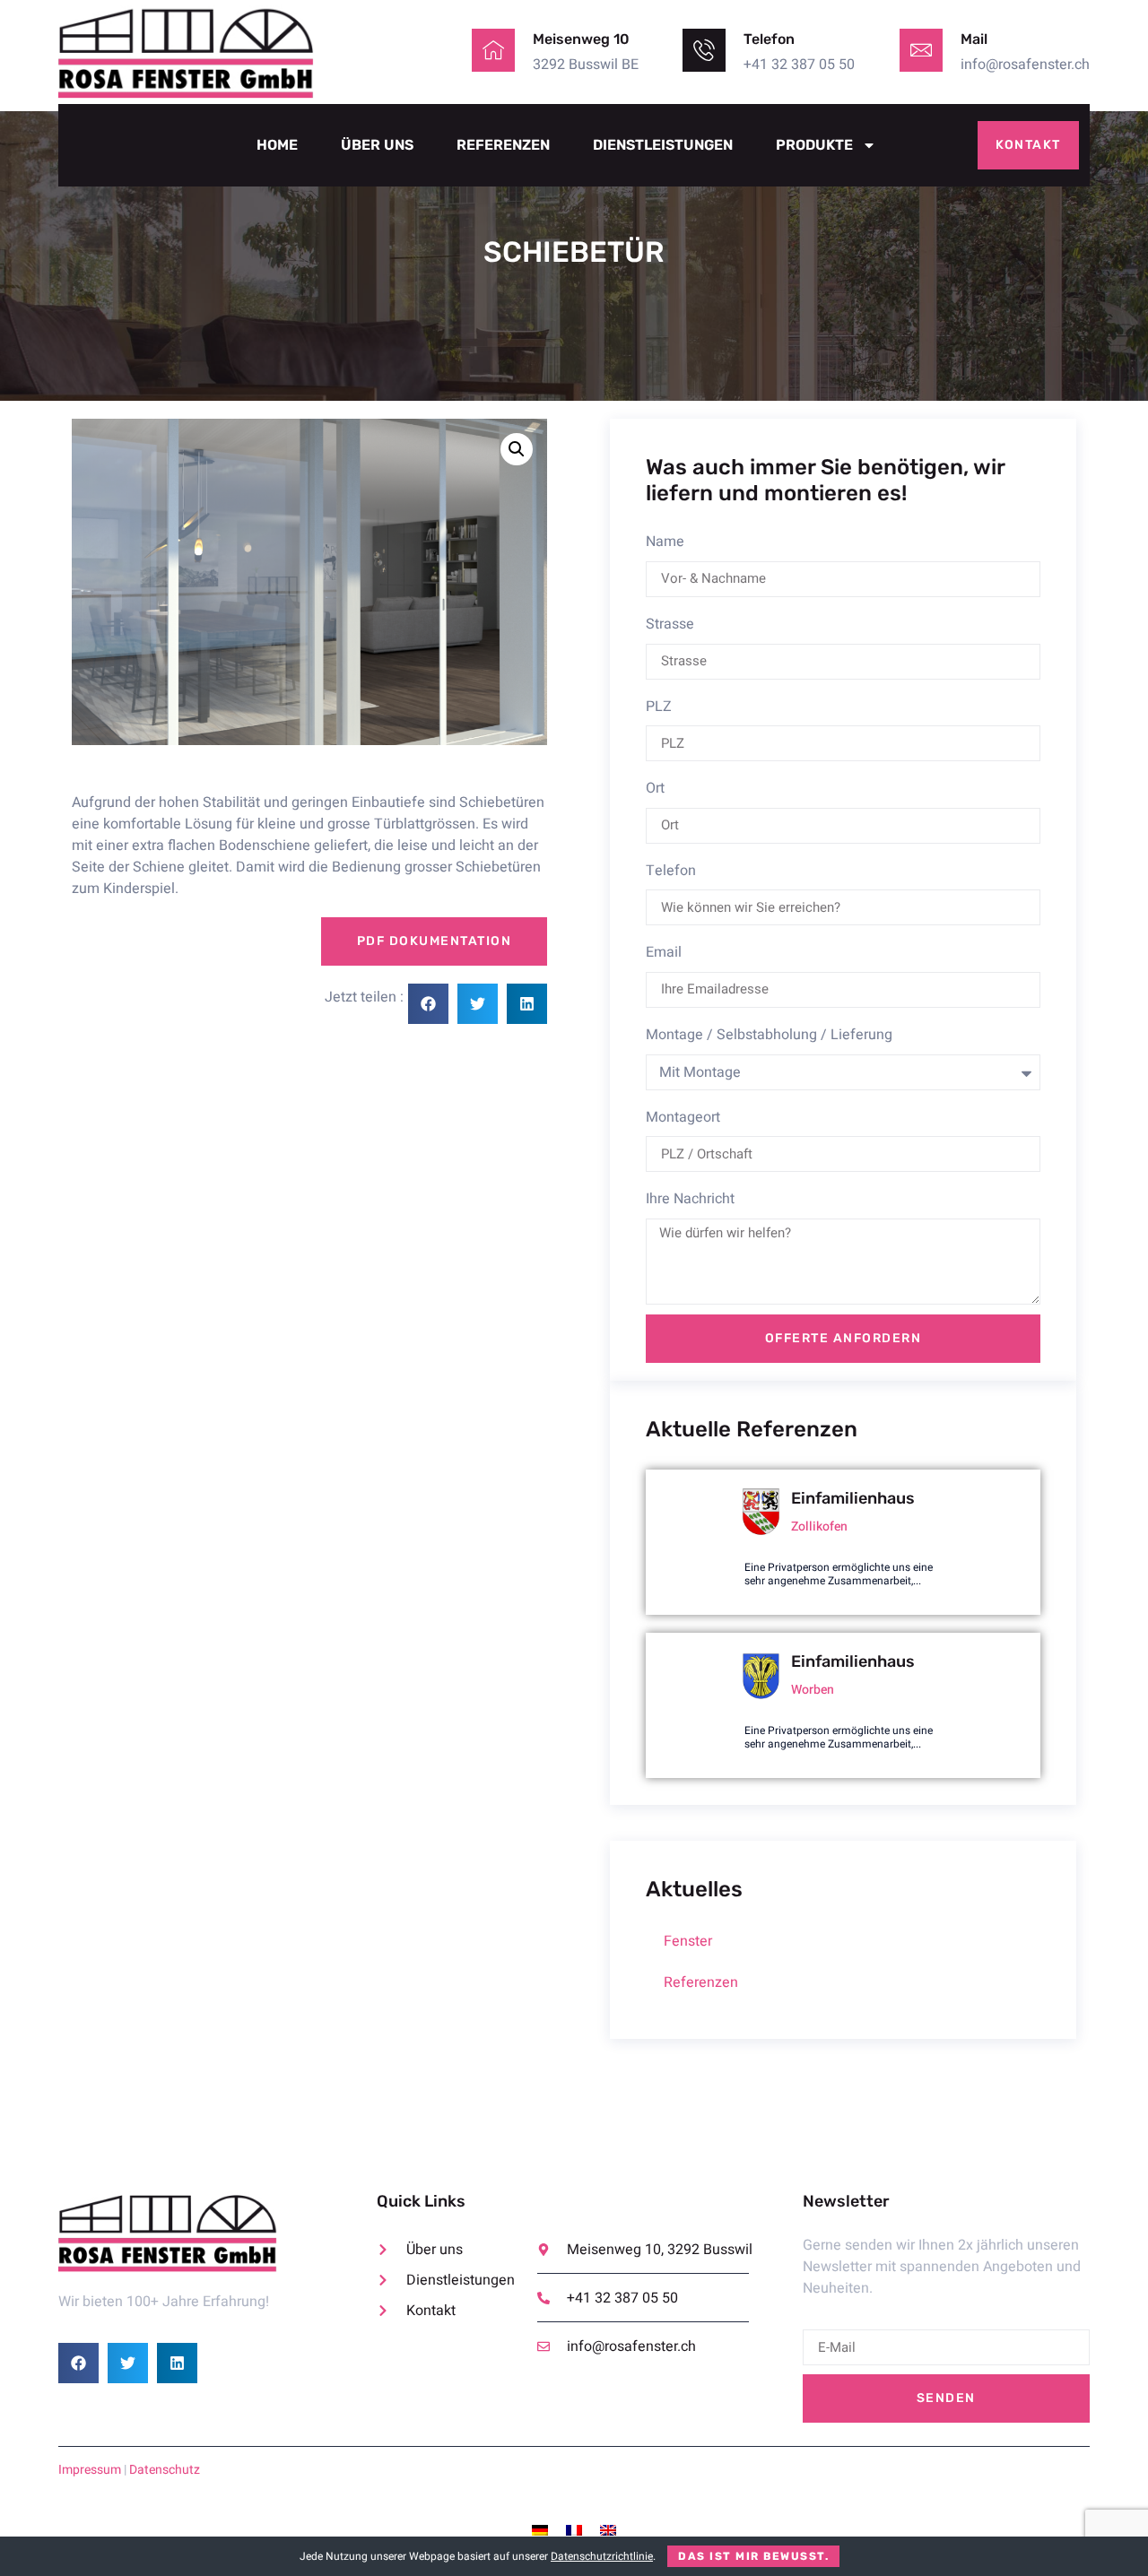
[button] (517, 449)
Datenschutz (165, 2470)
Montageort (683, 1117)
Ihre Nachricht (690, 1199)
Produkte (814, 145)
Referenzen (503, 145)
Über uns (377, 145)
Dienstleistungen (663, 145)
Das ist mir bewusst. (753, 2556)
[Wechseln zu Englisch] (608, 2530)
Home (277, 145)
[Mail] (921, 50)
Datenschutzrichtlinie (602, 2556)
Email (664, 952)
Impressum (90, 2470)
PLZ (659, 707)
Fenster (688, 1941)
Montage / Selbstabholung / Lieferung (769, 1035)
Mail (974, 39)
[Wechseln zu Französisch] (574, 2530)
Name (665, 542)
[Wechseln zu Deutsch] (540, 2530)
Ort (655, 788)
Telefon (671, 871)
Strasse (670, 624)
